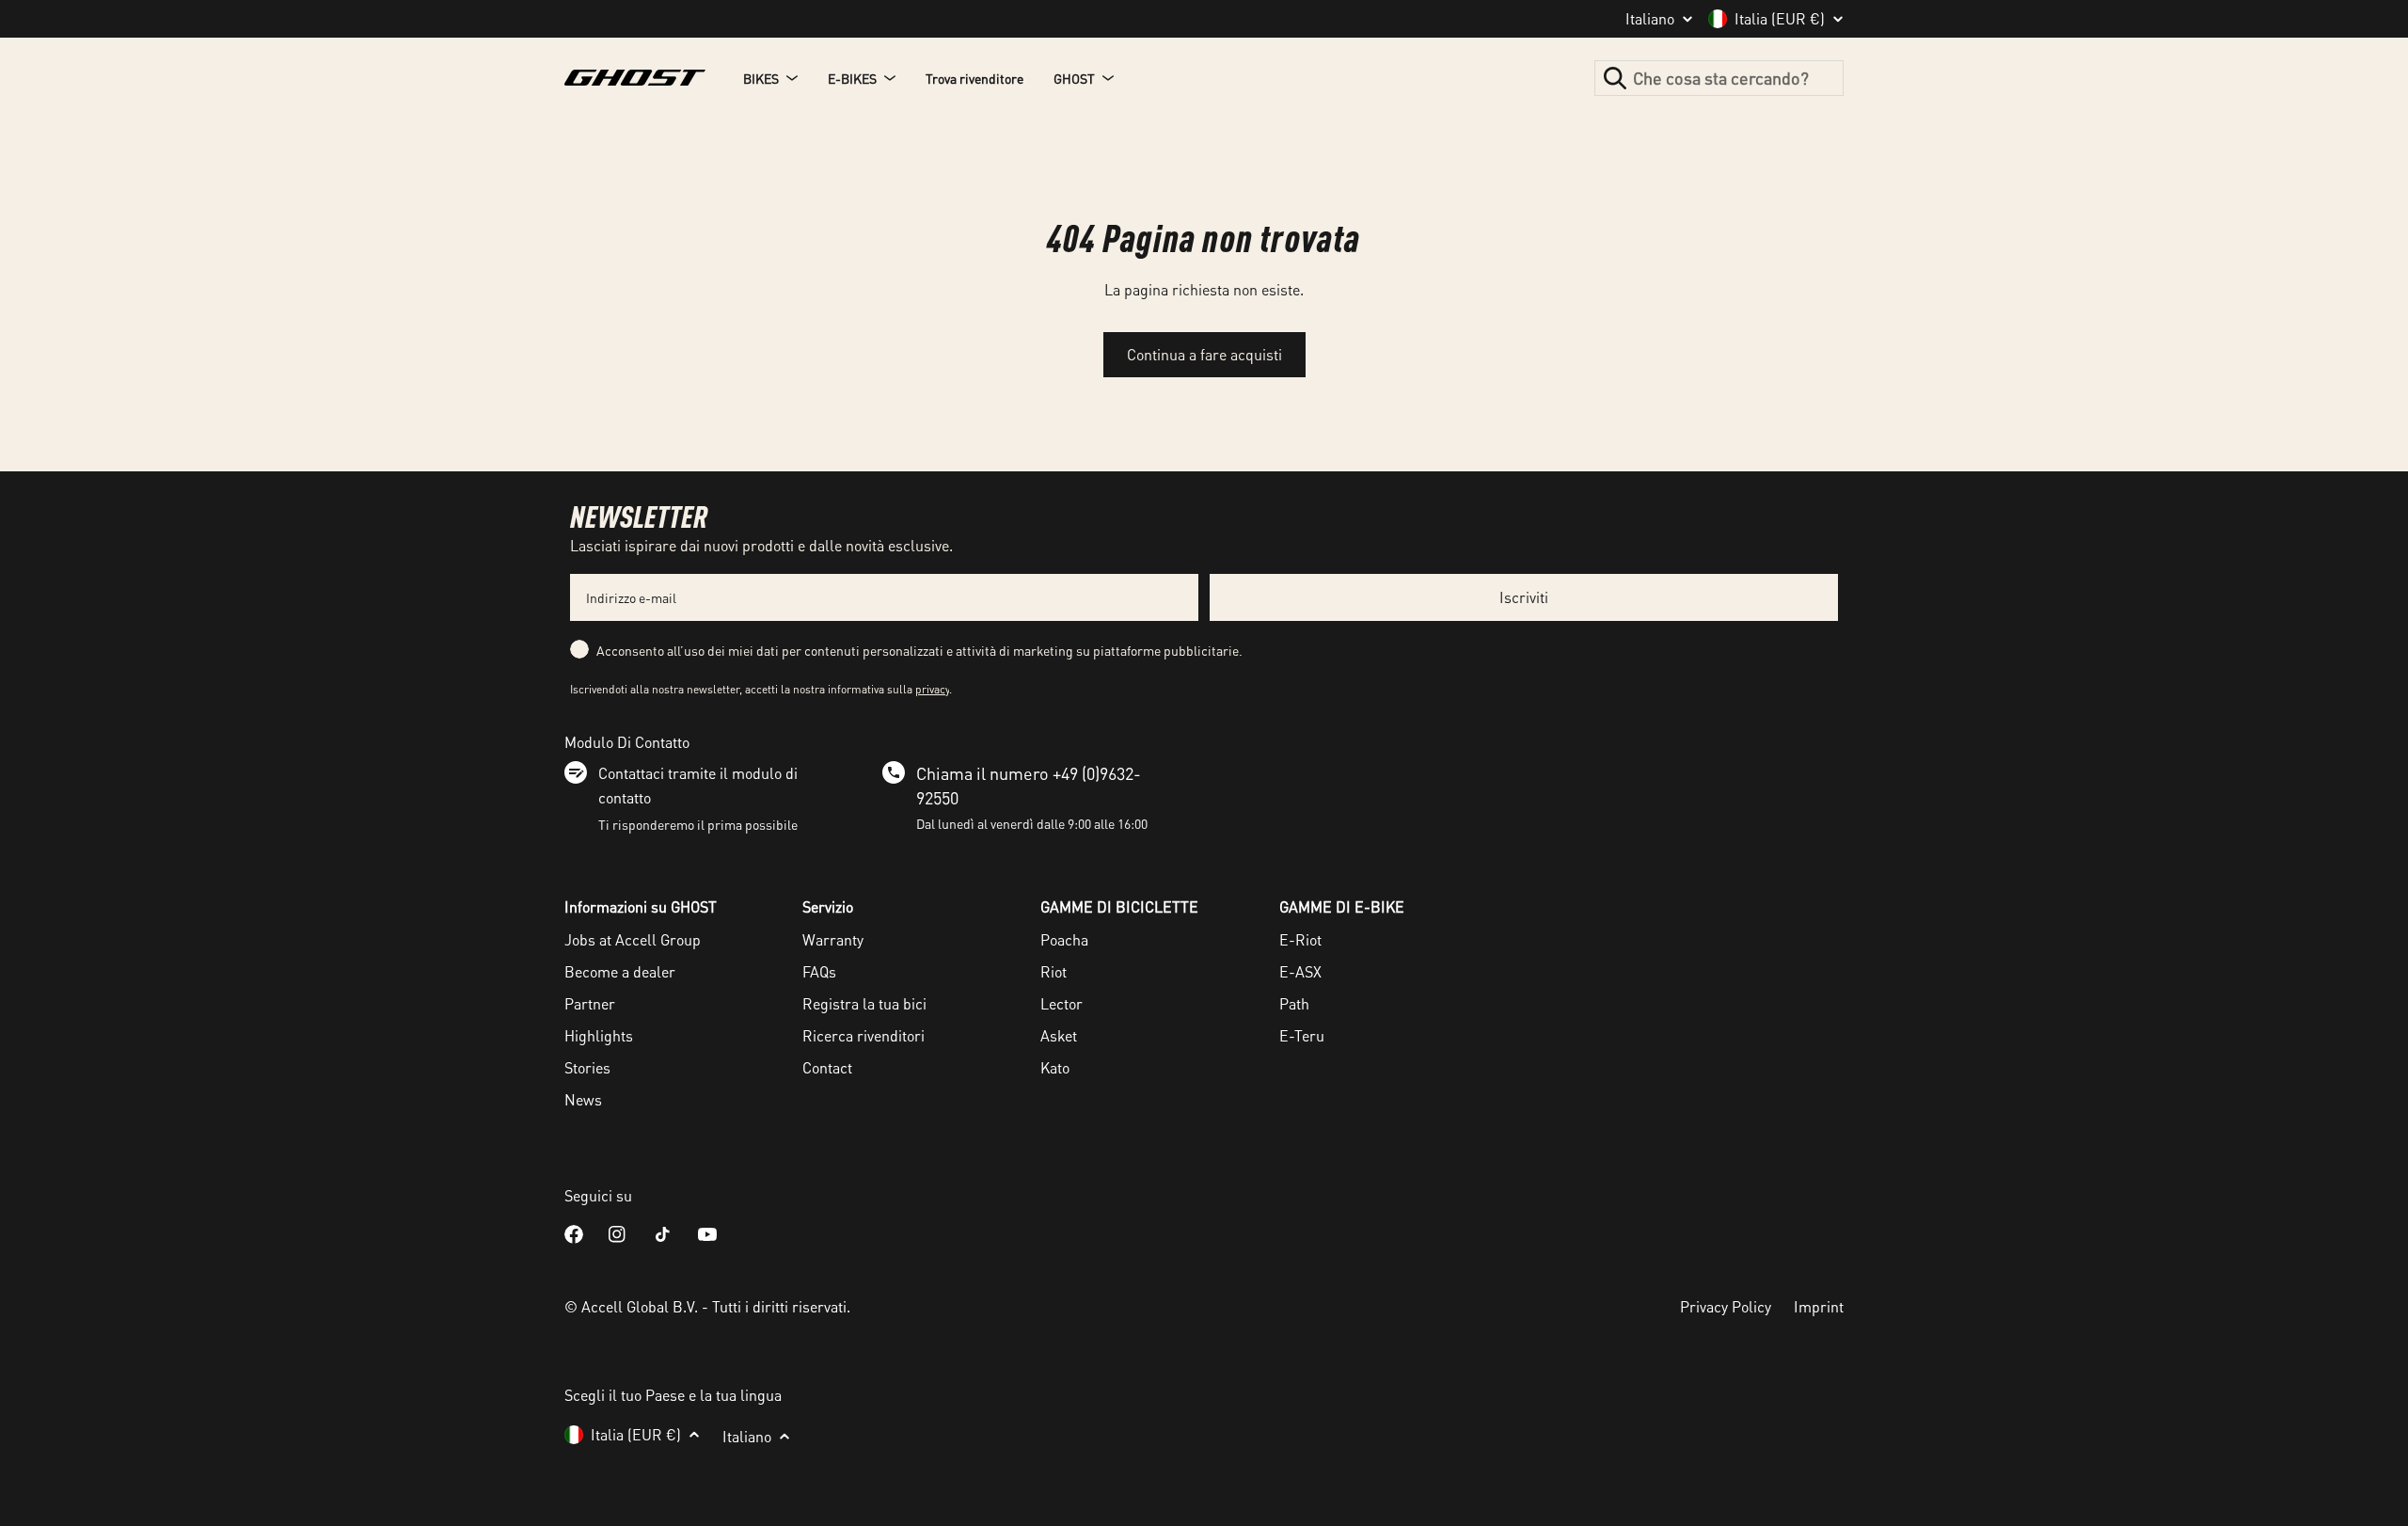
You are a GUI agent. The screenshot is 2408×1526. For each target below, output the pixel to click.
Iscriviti (1524, 597)
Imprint (1819, 1306)
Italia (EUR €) (1780, 19)
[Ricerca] (1615, 78)
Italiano (1650, 19)
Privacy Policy (1726, 1306)
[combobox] (1719, 78)
